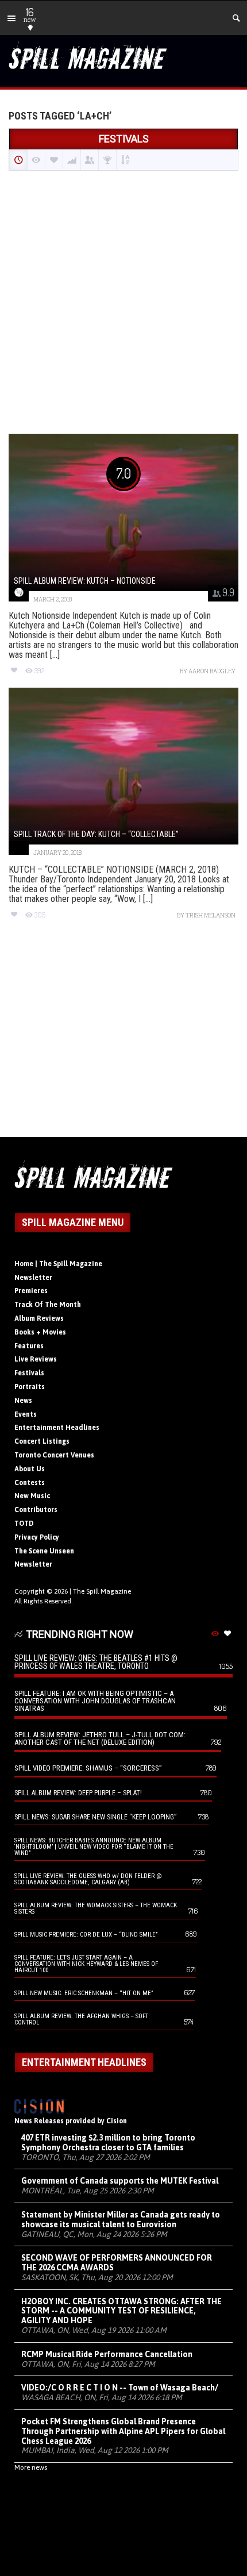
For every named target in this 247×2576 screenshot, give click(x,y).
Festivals (29, 1373)
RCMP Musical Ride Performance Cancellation (107, 2354)
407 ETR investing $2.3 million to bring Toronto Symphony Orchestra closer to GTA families (108, 2143)
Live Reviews (36, 1359)
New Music (32, 1496)
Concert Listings (42, 1441)
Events (26, 1414)
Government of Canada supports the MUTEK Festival (120, 2181)
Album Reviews (39, 1318)
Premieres (31, 1291)
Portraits (30, 1387)
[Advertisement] (123, 303)
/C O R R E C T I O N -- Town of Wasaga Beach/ (120, 2388)
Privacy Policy (37, 1537)
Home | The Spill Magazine (58, 1264)
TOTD (24, 1524)
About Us (30, 1469)
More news (31, 2467)
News (23, 1401)
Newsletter (33, 1278)
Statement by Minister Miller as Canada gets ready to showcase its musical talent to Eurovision (121, 2220)
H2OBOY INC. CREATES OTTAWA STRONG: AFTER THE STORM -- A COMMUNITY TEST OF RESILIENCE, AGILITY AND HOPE (121, 2311)
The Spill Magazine (102, 1591)
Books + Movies (40, 1332)
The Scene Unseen (44, 1551)
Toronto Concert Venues (54, 1455)
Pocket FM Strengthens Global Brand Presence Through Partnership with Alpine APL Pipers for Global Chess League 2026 (123, 2431)
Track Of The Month (48, 1305)
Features (29, 1346)
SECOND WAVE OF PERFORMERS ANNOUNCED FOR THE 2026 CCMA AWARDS (117, 2263)
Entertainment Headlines (57, 1428)
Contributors (36, 1510)
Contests (30, 1483)
